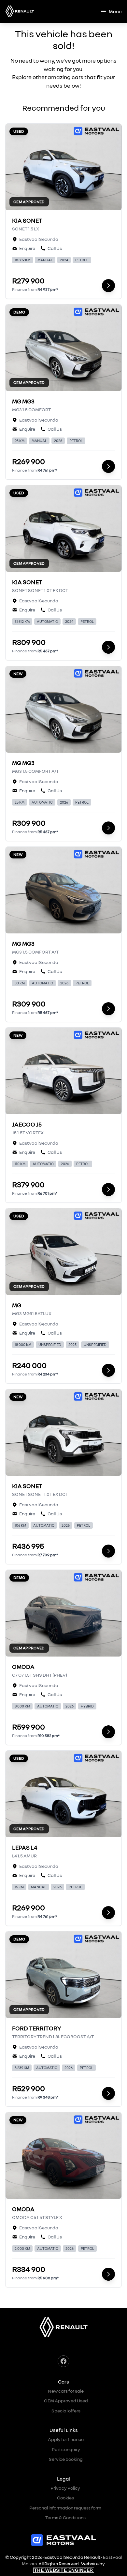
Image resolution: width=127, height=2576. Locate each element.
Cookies (65, 2498)
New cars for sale (66, 2391)
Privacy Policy (65, 2488)
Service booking (66, 2459)
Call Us (55, 248)
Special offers (66, 2411)
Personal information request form (65, 2508)
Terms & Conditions (65, 2517)
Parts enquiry (66, 2449)
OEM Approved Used (66, 2401)
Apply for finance (66, 2439)
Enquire (27, 248)
